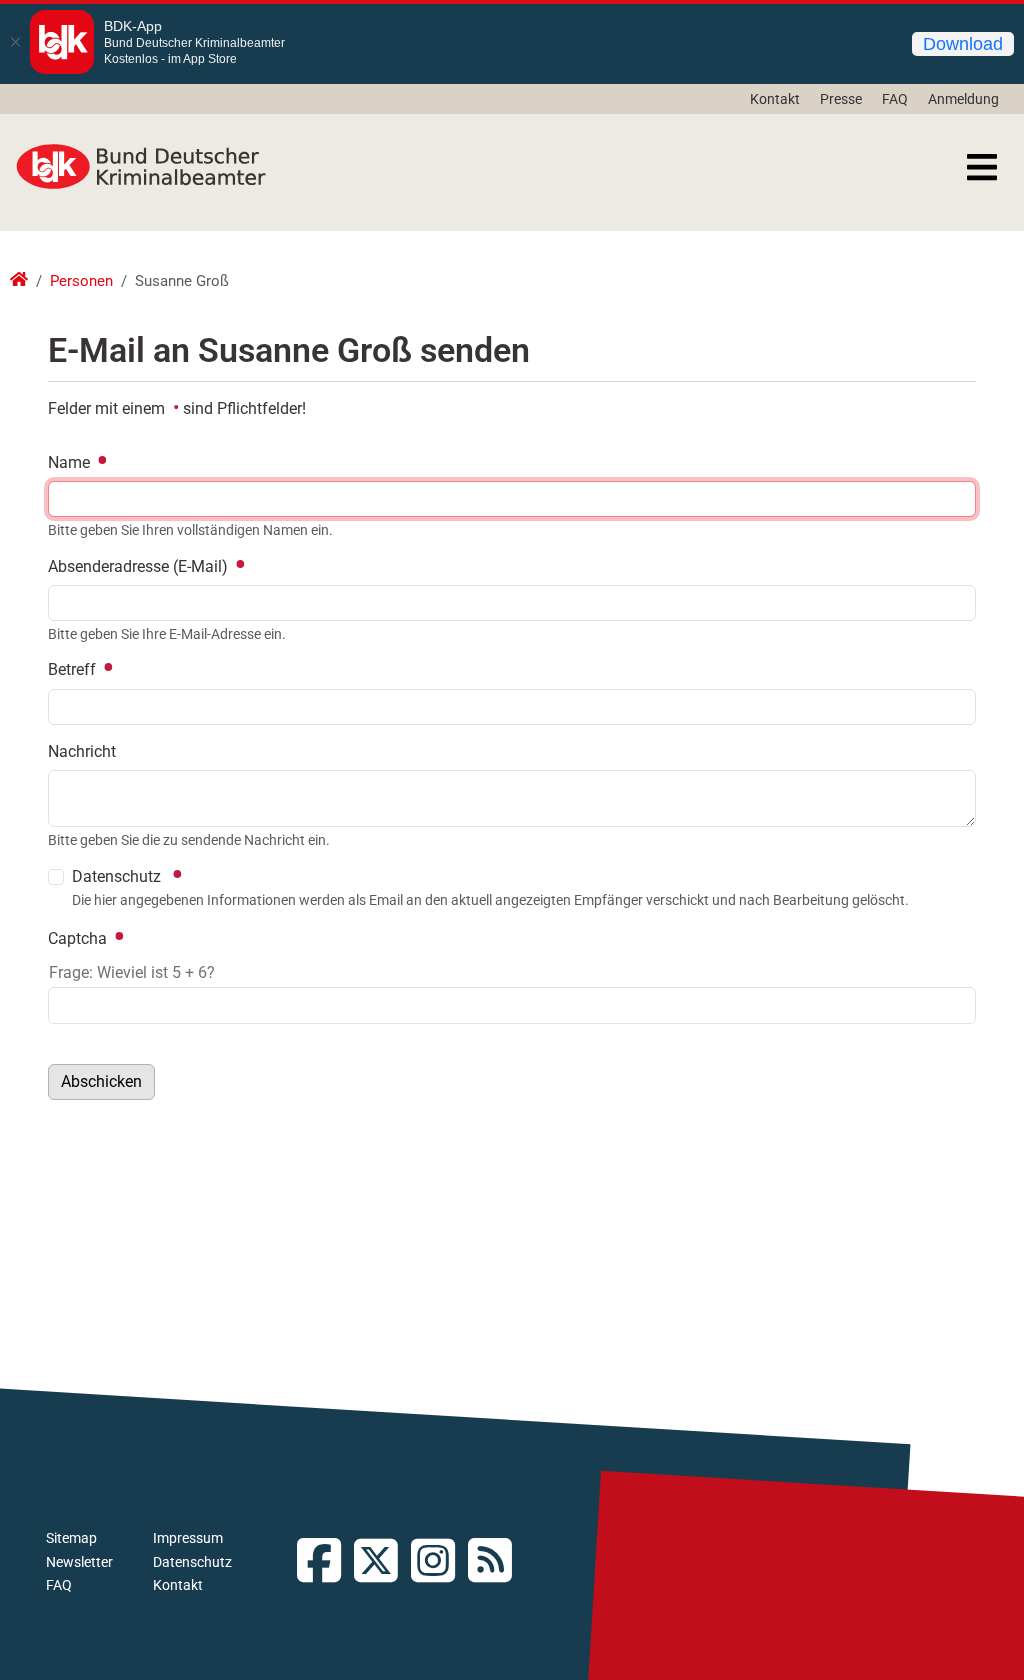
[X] (382, 1562)
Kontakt (775, 99)
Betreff (74, 669)
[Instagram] (439, 1562)
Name (71, 462)
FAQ (895, 99)
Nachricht (82, 751)
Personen (81, 281)
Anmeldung (963, 99)
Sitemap (71, 1538)
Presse (841, 99)
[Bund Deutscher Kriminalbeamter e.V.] (141, 167)
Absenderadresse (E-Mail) (140, 566)
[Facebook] (325, 1562)
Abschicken (101, 1081)
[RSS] (496, 1562)
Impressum (188, 1538)
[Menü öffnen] (982, 167)
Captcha (79, 938)
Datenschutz (192, 1562)
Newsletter (79, 1562)
